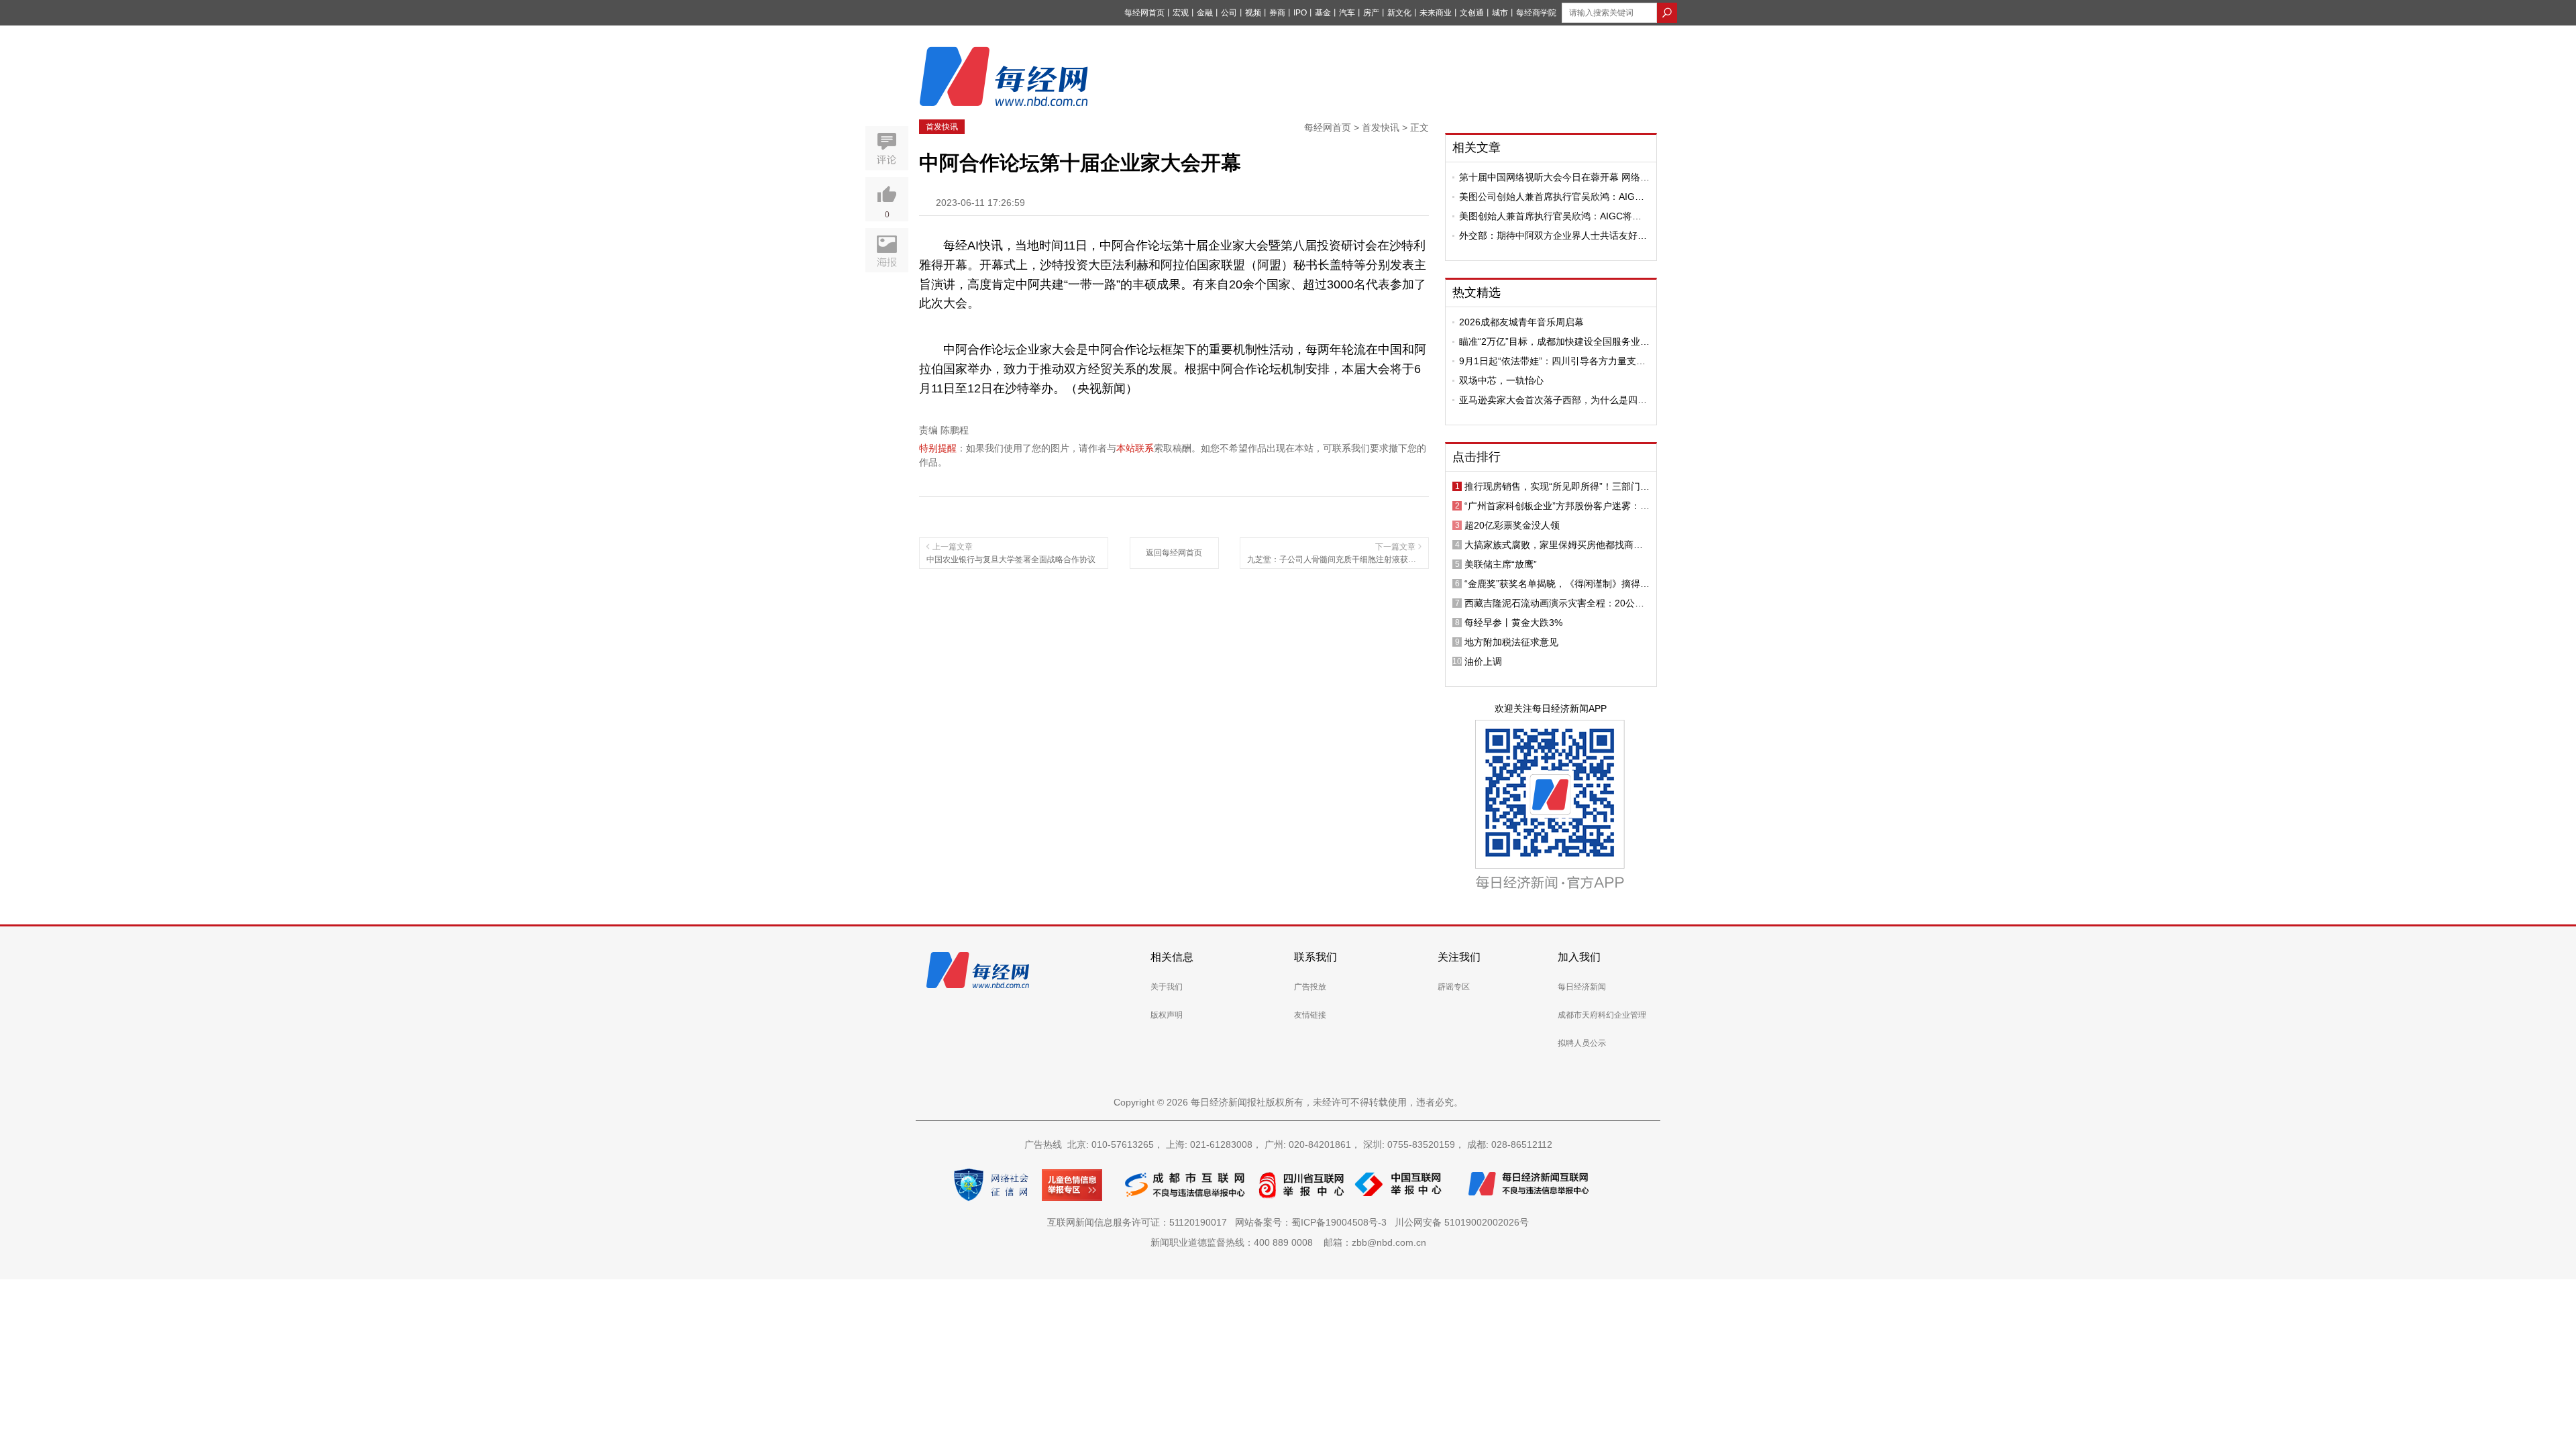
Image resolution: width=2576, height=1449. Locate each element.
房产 (1371, 13)
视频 (1253, 13)
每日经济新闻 (1582, 987)
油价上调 (1483, 661)
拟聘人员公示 (1582, 1043)
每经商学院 (1536, 13)
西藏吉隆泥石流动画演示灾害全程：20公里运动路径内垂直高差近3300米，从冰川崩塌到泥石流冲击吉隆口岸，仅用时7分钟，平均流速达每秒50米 (1556, 603)
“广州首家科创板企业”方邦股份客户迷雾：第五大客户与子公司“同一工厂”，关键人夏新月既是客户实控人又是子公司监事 (1557, 506)
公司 (1229, 13)
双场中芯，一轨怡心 (1501, 380)
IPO (1300, 13)
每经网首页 (1144, 13)
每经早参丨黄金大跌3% (1513, 623)
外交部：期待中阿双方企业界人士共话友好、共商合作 (1553, 235)
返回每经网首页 (1174, 553)
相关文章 (1477, 148)
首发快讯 (942, 127)
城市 (1500, 13)
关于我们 (1167, 987)
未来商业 (1436, 13)
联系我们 (1316, 957)
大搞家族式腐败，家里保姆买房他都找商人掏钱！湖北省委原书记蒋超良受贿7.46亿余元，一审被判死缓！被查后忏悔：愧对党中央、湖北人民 (1554, 545)
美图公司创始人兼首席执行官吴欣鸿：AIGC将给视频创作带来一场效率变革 (1550, 197)
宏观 (1181, 13)
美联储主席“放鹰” (1501, 564)
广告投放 (1310, 987)
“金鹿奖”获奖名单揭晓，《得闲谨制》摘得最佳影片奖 (1557, 584)
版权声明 (1167, 1015)
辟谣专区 (1454, 987)
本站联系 (1135, 448)
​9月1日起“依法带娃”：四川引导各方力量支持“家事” (1552, 361)
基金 (1323, 13)
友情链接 (1310, 1015)
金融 (1205, 13)
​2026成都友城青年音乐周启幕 (1521, 322)
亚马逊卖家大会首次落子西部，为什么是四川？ (1548, 400)
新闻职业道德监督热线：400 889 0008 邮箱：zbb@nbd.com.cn (1288, 1242)
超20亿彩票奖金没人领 (1512, 525)
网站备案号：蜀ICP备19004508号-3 (1313, 1222)
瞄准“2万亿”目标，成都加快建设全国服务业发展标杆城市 (1554, 341)
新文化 (1399, 13)
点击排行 (1477, 457)
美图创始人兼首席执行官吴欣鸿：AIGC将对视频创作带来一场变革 (1550, 216)
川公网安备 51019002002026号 (1462, 1222)
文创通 (1472, 13)
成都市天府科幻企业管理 (1602, 1015)
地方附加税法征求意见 (1511, 642)
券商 (1277, 13)
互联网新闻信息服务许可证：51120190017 (1140, 1222)
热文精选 (1477, 292)
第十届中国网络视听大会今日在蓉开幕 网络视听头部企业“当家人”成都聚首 (1554, 177)
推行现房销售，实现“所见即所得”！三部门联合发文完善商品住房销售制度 (1557, 486)
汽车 (1347, 13)
